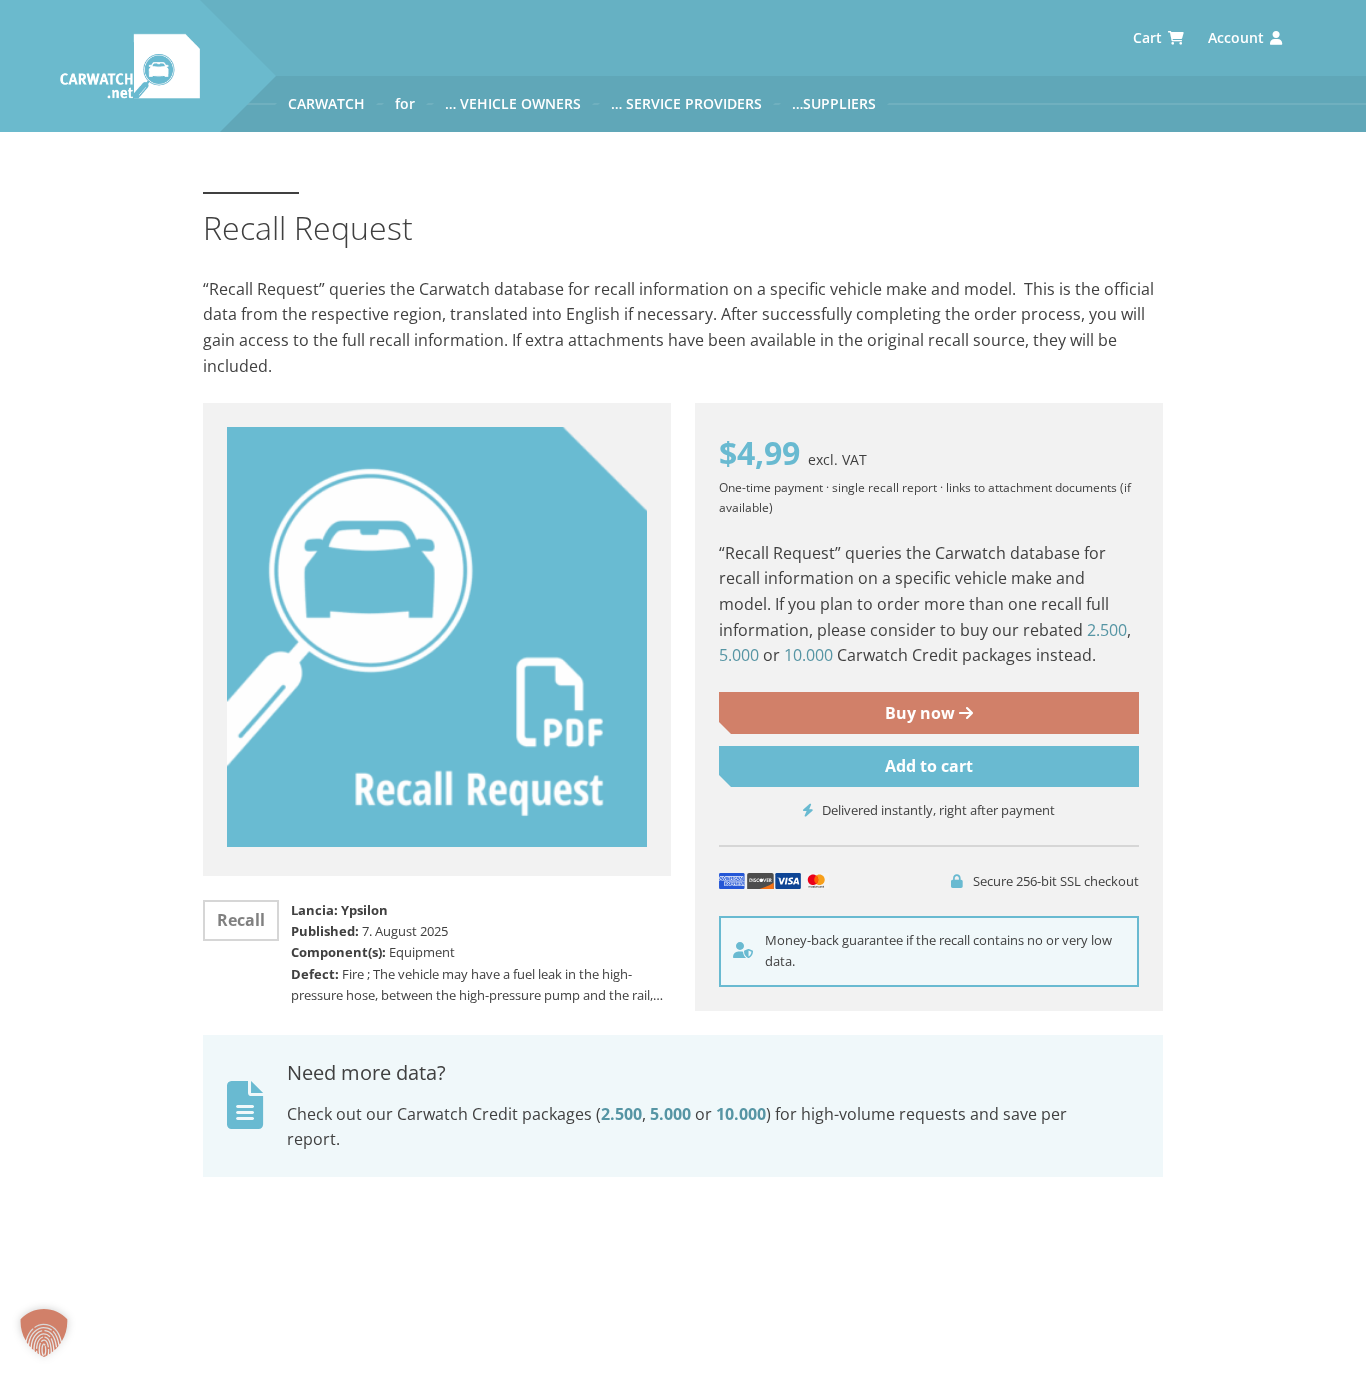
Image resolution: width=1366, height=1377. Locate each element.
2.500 (1107, 630)
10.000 (808, 655)
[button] (44, 1333)
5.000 (739, 655)
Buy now (922, 713)
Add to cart (929, 766)
